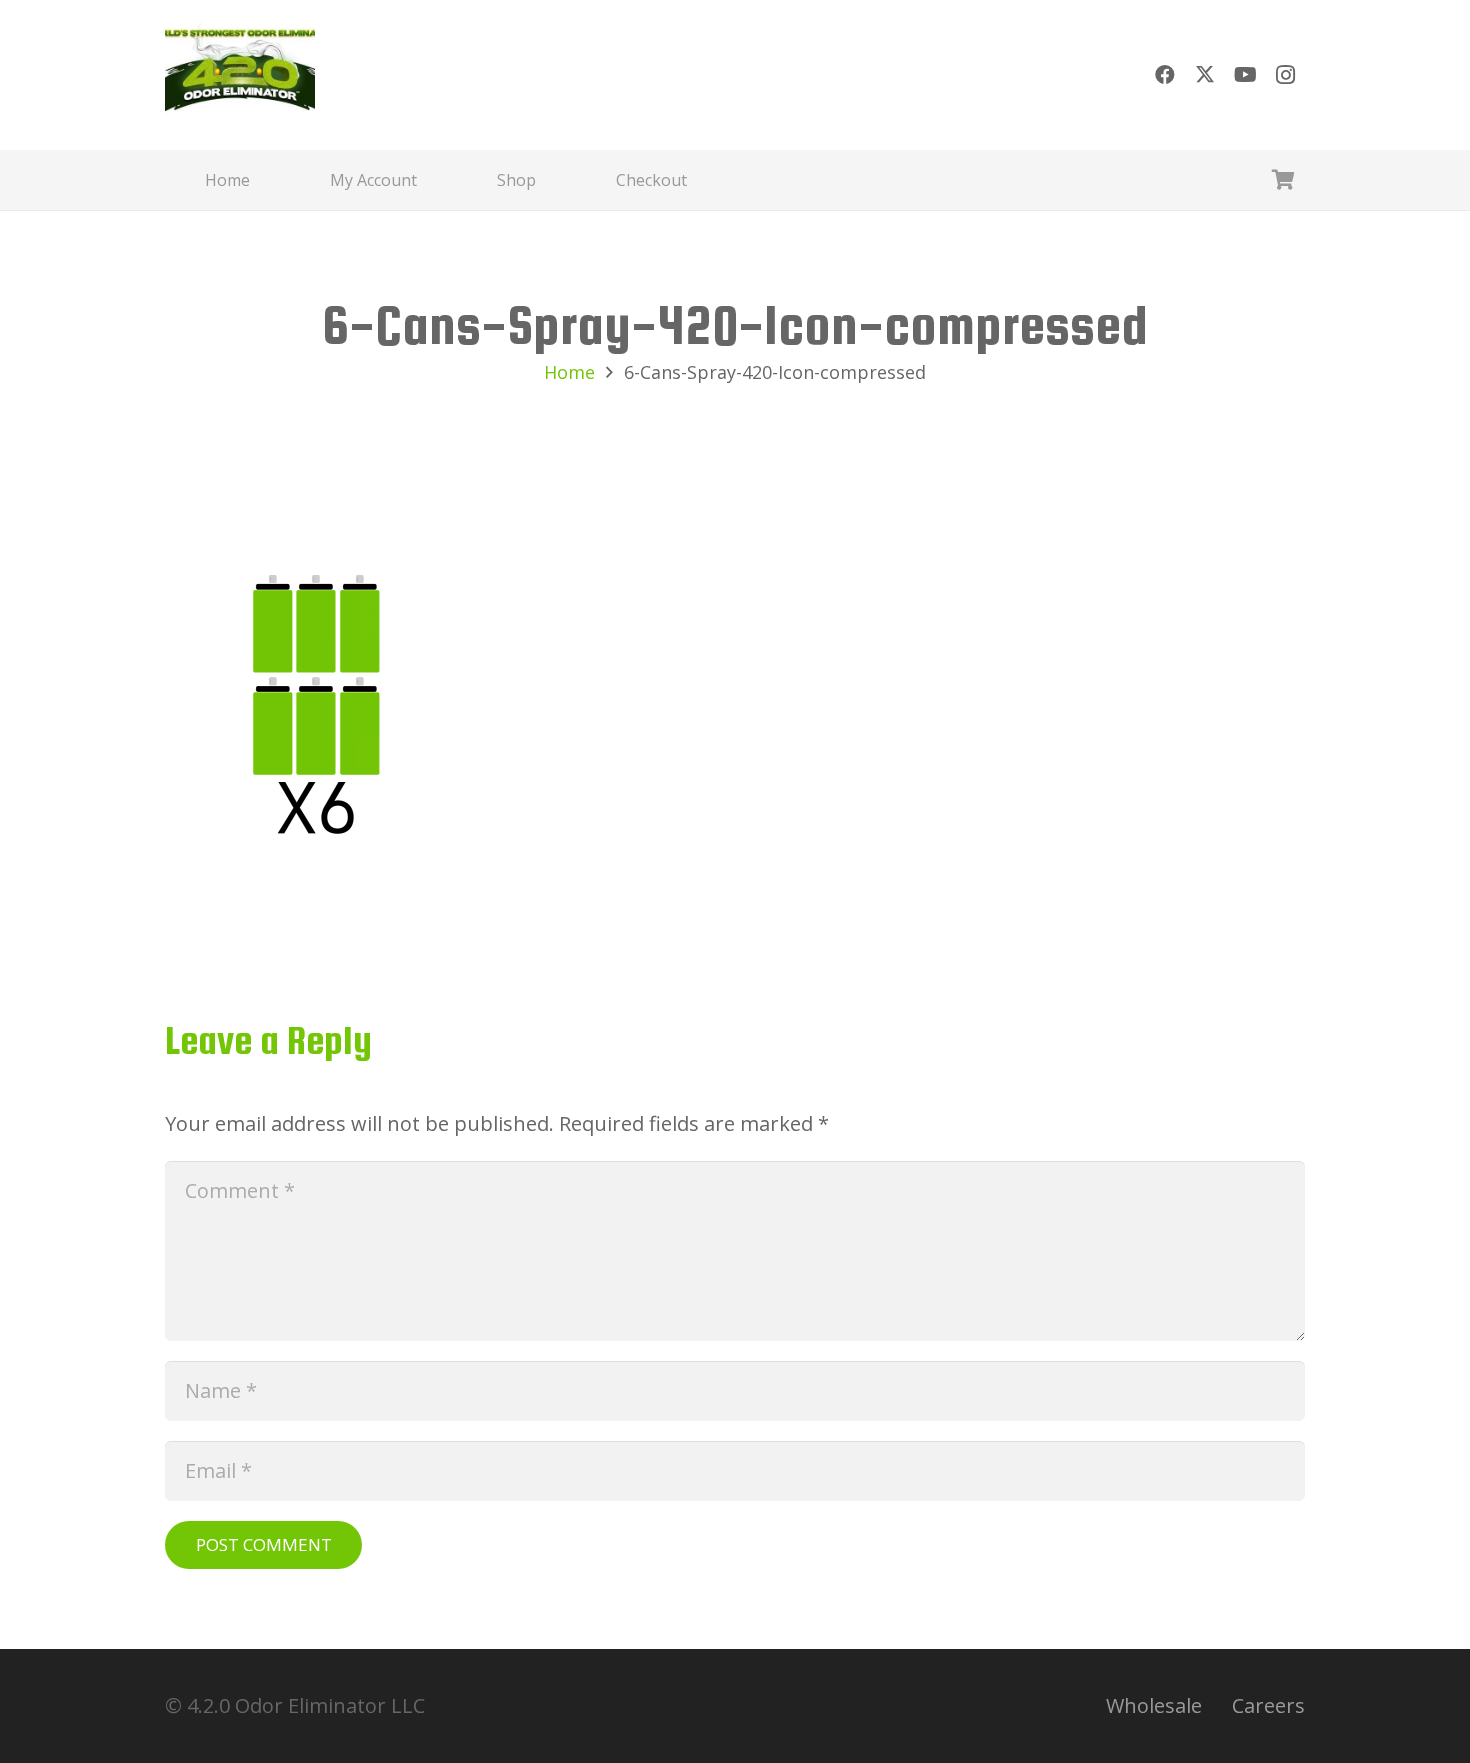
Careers (1268, 1705)
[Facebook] (1165, 75)
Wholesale (1154, 1705)
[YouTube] (1245, 75)
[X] (1205, 75)
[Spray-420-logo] (240, 75)
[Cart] (1283, 180)
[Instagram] (1285, 75)
